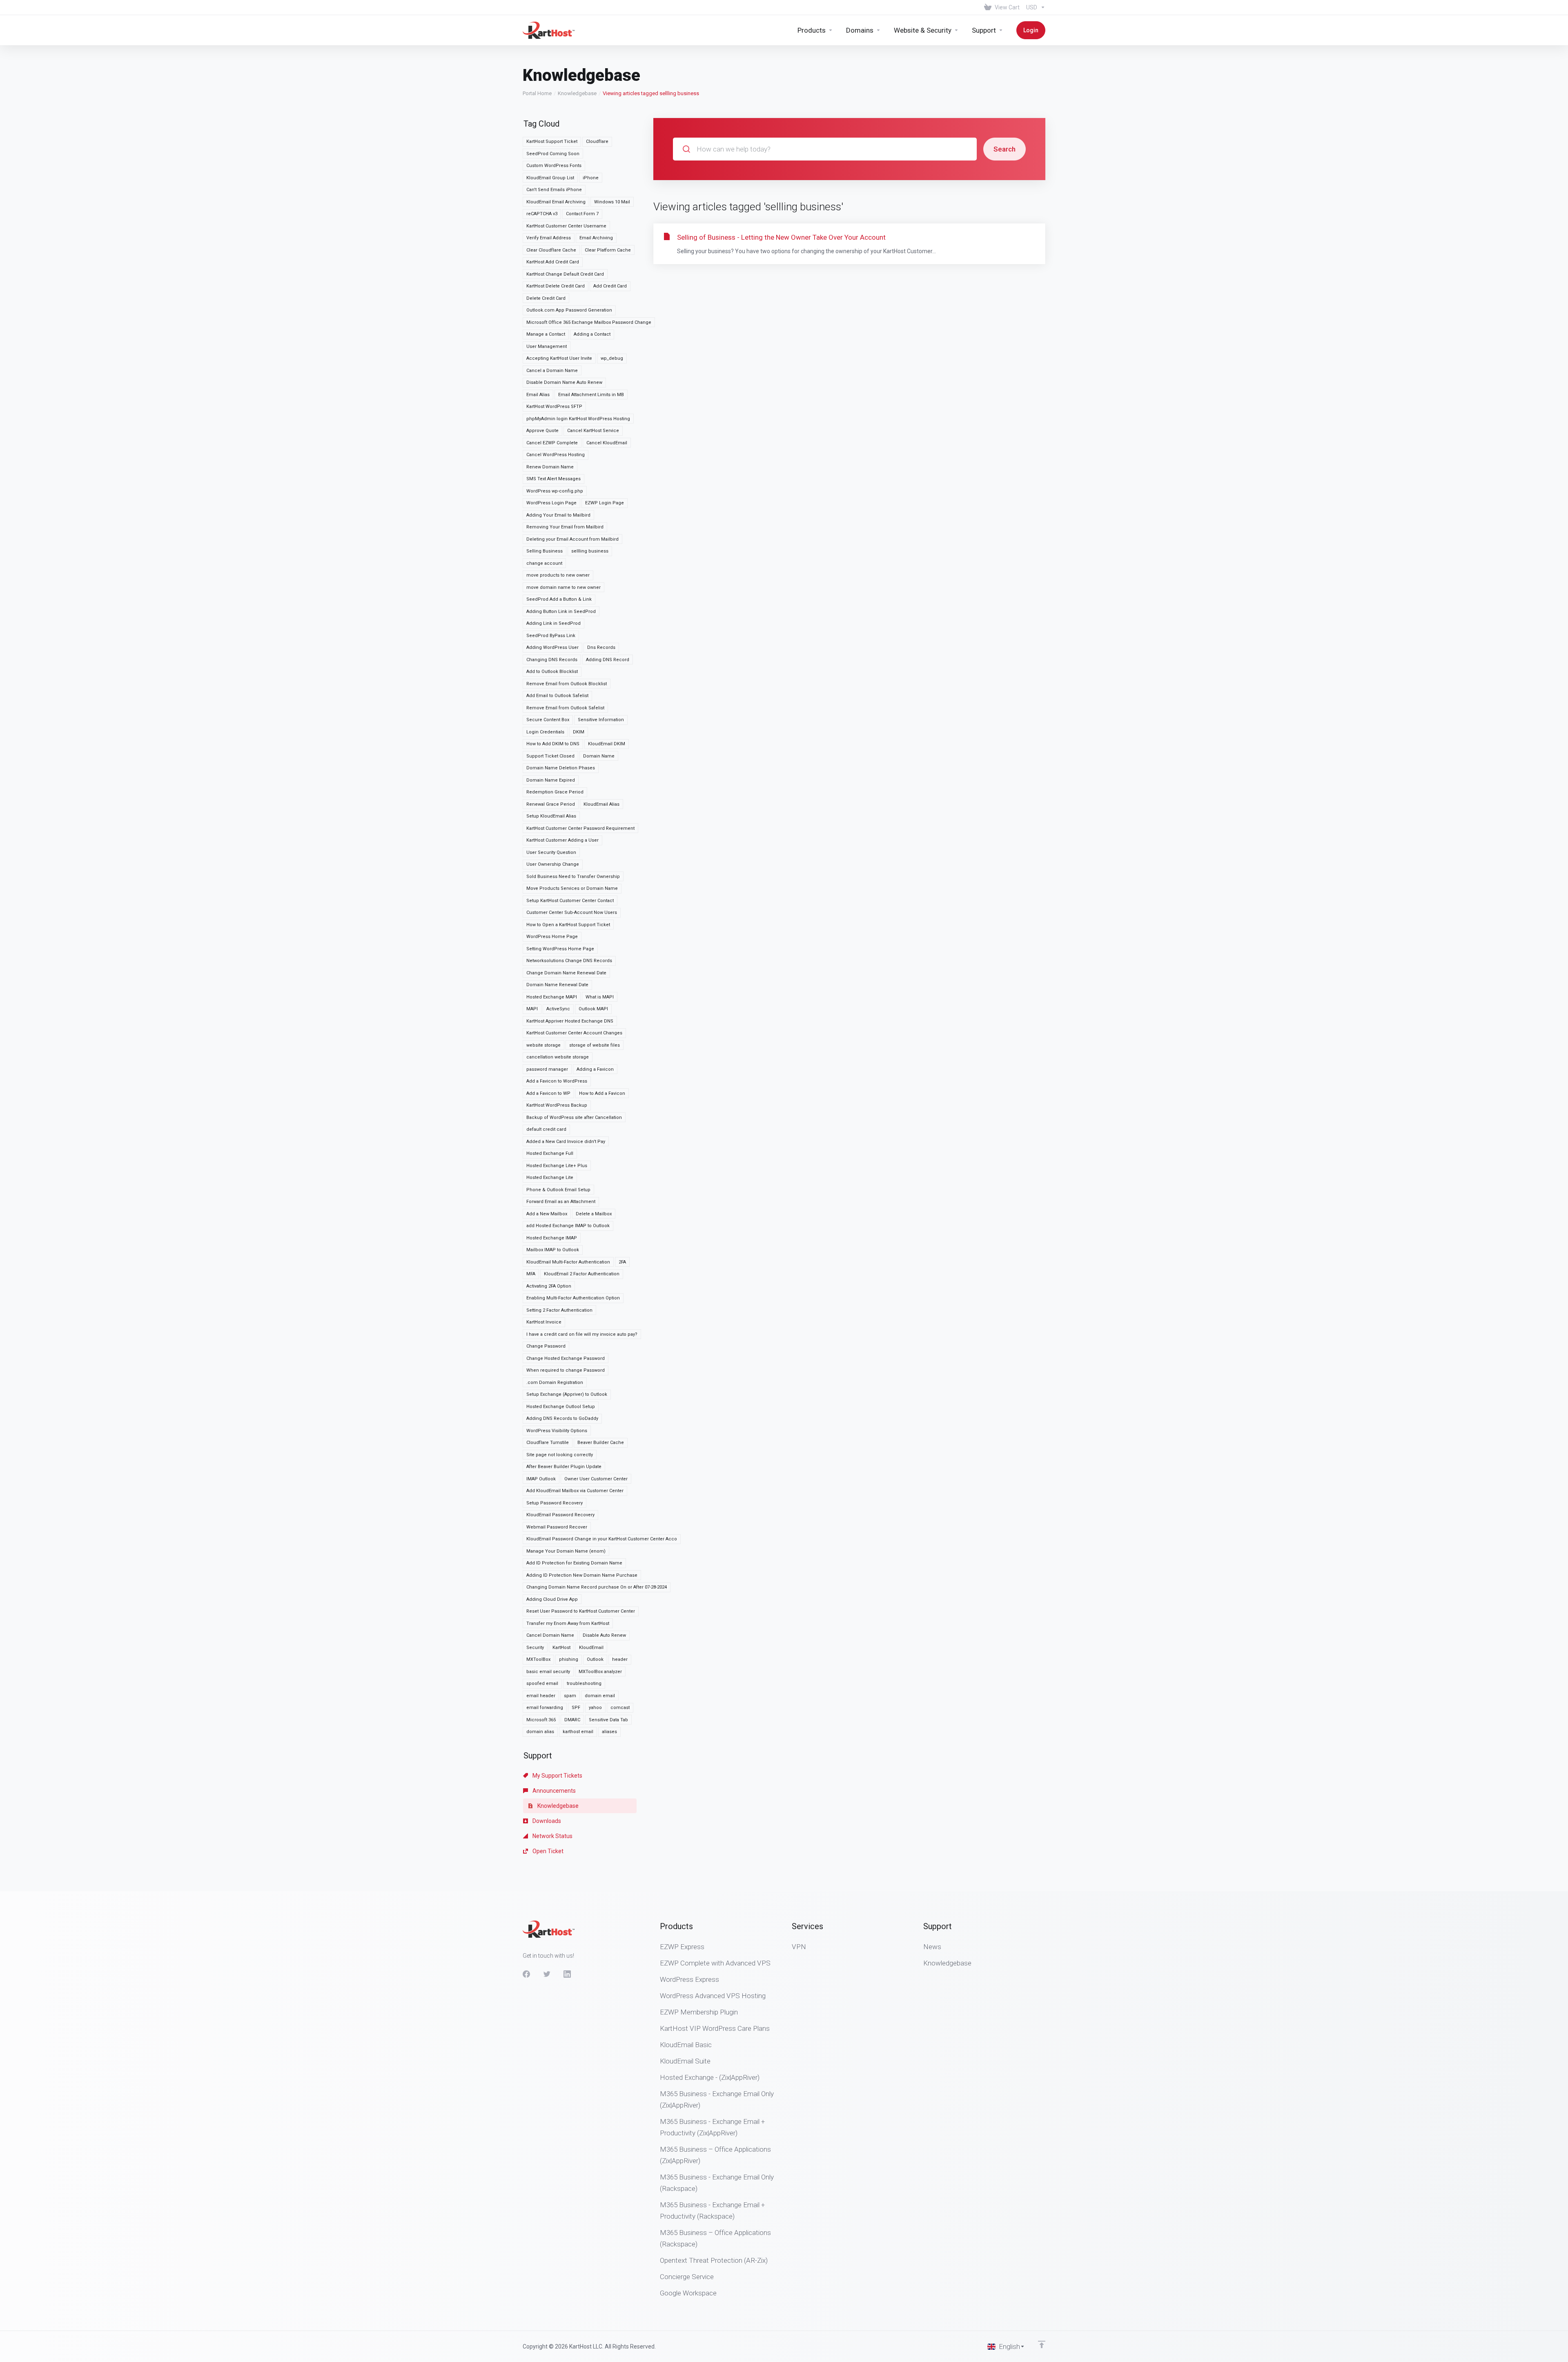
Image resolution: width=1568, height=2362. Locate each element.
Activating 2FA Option (549, 1286)
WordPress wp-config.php (555, 491)
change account (544, 563)
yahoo (595, 1708)
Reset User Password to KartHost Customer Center (581, 1611)
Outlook (595, 1659)
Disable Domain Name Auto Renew (564, 382)
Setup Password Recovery (555, 1503)
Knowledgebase (577, 93)
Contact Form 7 (582, 214)
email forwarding (545, 1708)
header (620, 1659)
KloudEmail (591, 1648)
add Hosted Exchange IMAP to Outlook (568, 1226)
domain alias (540, 1732)
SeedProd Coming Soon (553, 154)
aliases (609, 1732)
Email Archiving (596, 238)
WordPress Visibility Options (557, 1431)
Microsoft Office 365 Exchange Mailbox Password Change (589, 322)
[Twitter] (547, 1974)
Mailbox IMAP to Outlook (553, 1250)
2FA (622, 1262)
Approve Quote (542, 431)
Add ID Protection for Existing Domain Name (574, 1563)
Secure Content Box (548, 720)
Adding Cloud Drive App (552, 1599)
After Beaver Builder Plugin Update (564, 1467)
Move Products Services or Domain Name (572, 888)
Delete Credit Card (546, 298)
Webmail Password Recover (557, 1527)
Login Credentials (545, 732)
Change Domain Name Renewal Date (566, 973)
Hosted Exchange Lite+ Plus (557, 1166)
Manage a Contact (546, 334)
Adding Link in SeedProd (553, 623)
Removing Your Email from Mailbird (565, 527)
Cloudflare (597, 141)
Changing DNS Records (552, 660)
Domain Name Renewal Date (557, 985)
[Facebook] (526, 1974)
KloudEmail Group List (550, 178)
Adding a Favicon (595, 1069)
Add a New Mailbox (547, 1214)
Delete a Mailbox (594, 1214)
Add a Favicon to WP (548, 1093)
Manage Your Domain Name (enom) (566, 1551)
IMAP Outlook (541, 1479)
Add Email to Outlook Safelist (557, 696)
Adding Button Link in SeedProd (561, 612)
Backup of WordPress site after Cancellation (574, 1117)
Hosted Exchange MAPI (552, 997)
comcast (620, 1708)
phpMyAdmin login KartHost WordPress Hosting (578, 419)
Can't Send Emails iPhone (554, 190)
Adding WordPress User (552, 647)
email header (541, 1696)
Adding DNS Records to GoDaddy (562, 1418)
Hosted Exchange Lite (550, 1178)
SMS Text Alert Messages (553, 479)
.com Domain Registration (555, 1383)
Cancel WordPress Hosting (556, 455)
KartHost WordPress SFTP (554, 407)
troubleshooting (584, 1683)
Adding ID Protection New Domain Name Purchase (582, 1575)
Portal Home (537, 93)
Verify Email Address (549, 238)
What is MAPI (600, 997)
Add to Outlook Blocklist (552, 672)
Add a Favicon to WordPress (557, 1081)
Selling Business (545, 551)
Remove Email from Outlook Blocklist (567, 684)
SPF (576, 1708)
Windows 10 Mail (612, 202)
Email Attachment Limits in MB (591, 395)
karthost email (578, 1732)
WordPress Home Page (552, 937)
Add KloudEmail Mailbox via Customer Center (575, 1491)
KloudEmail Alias (601, 804)
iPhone (591, 178)
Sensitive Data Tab (608, 1720)
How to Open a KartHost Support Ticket (568, 925)
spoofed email (542, 1683)
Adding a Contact (592, 334)
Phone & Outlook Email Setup (558, 1190)
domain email (600, 1696)
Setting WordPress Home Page (560, 949)
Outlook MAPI (593, 1009)
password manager (547, 1069)
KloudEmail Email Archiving (556, 202)
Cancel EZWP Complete (552, 443)
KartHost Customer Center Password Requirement (580, 828)
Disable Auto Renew (604, 1635)
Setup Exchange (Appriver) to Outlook (567, 1394)
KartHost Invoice (544, 1322)
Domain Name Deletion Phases (561, 768)
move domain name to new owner (563, 587)
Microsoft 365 (541, 1720)
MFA (531, 1274)
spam (570, 1696)
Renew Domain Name (550, 467)
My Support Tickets (557, 1776)
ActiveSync (558, 1009)
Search (1004, 149)
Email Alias (538, 395)
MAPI (532, 1009)
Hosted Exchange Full (550, 1153)
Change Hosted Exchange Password (566, 1358)
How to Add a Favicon (602, 1093)
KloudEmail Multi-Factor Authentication (568, 1262)
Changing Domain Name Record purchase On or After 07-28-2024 (597, 1587)
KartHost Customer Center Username (566, 226)
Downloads (546, 1821)
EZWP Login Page (605, 503)
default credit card (546, 1129)
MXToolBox (538, 1659)
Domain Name (599, 756)
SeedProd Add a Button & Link (559, 599)
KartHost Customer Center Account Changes (574, 1033)
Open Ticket (547, 1851)
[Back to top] (1042, 2344)
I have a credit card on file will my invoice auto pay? (582, 1334)
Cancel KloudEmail (607, 443)
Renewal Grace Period (551, 804)
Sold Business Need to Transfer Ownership (573, 877)
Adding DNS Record (608, 660)
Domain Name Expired (551, 780)
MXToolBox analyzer (600, 1672)
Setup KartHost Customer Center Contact (570, 901)
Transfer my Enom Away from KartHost (568, 1623)
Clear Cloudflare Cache (551, 250)
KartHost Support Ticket (552, 141)
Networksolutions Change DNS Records (569, 961)
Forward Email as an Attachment (561, 1202)
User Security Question (551, 852)
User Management (547, 347)
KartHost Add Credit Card (553, 262)
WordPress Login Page (551, 503)
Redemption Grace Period (555, 792)
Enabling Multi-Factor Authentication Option (573, 1298)
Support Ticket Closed (550, 756)
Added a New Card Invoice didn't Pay (566, 1142)
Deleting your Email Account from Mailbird (572, 539)
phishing (569, 1659)
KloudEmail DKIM (607, 744)
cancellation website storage (558, 1057)
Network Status (552, 1836)
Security (535, 1648)
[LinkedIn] (567, 1974)
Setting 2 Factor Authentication (559, 1310)
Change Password (546, 1346)
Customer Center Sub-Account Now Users (572, 912)
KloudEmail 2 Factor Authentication (582, 1274)
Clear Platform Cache (608, 250)
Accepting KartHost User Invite (559, 358)
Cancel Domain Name (550, 1635)
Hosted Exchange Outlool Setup (561, 1407)
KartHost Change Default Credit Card (565, 274)
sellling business (590, 551)
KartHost (561, 1648)
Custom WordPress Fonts (554, 166)
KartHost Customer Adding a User (562, 840)
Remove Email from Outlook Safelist (565, 708)
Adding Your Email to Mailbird (558, 515)
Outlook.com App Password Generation (569, 310)
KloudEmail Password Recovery (560, 1515)
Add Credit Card (610, 286)
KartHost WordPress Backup (557, 1105)
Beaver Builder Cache (601, 1443)
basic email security (548, 1672)
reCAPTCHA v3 (542, 214)
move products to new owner (558, 575)
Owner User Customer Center (596, 1479)
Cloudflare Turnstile (548, 1443)
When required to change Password (566, 1370)
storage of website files (595, 1045)
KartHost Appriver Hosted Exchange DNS (570, 1021)
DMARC (572, 1720)
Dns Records (601, 647)
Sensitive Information (601, 720)
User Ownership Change (553, 864)
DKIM (579, 732)
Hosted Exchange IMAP (552, 1238)
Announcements (553, 1791)
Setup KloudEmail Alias (551, 816)
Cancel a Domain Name (552, 371)
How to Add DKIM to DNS (553, 744)
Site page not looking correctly (560, 1455)
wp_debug (612, 358)
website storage (543, 1045)
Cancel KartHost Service (593, 431)
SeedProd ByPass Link (551, 636)
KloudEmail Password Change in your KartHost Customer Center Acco (602, 1539)
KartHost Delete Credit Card (556, 286)
